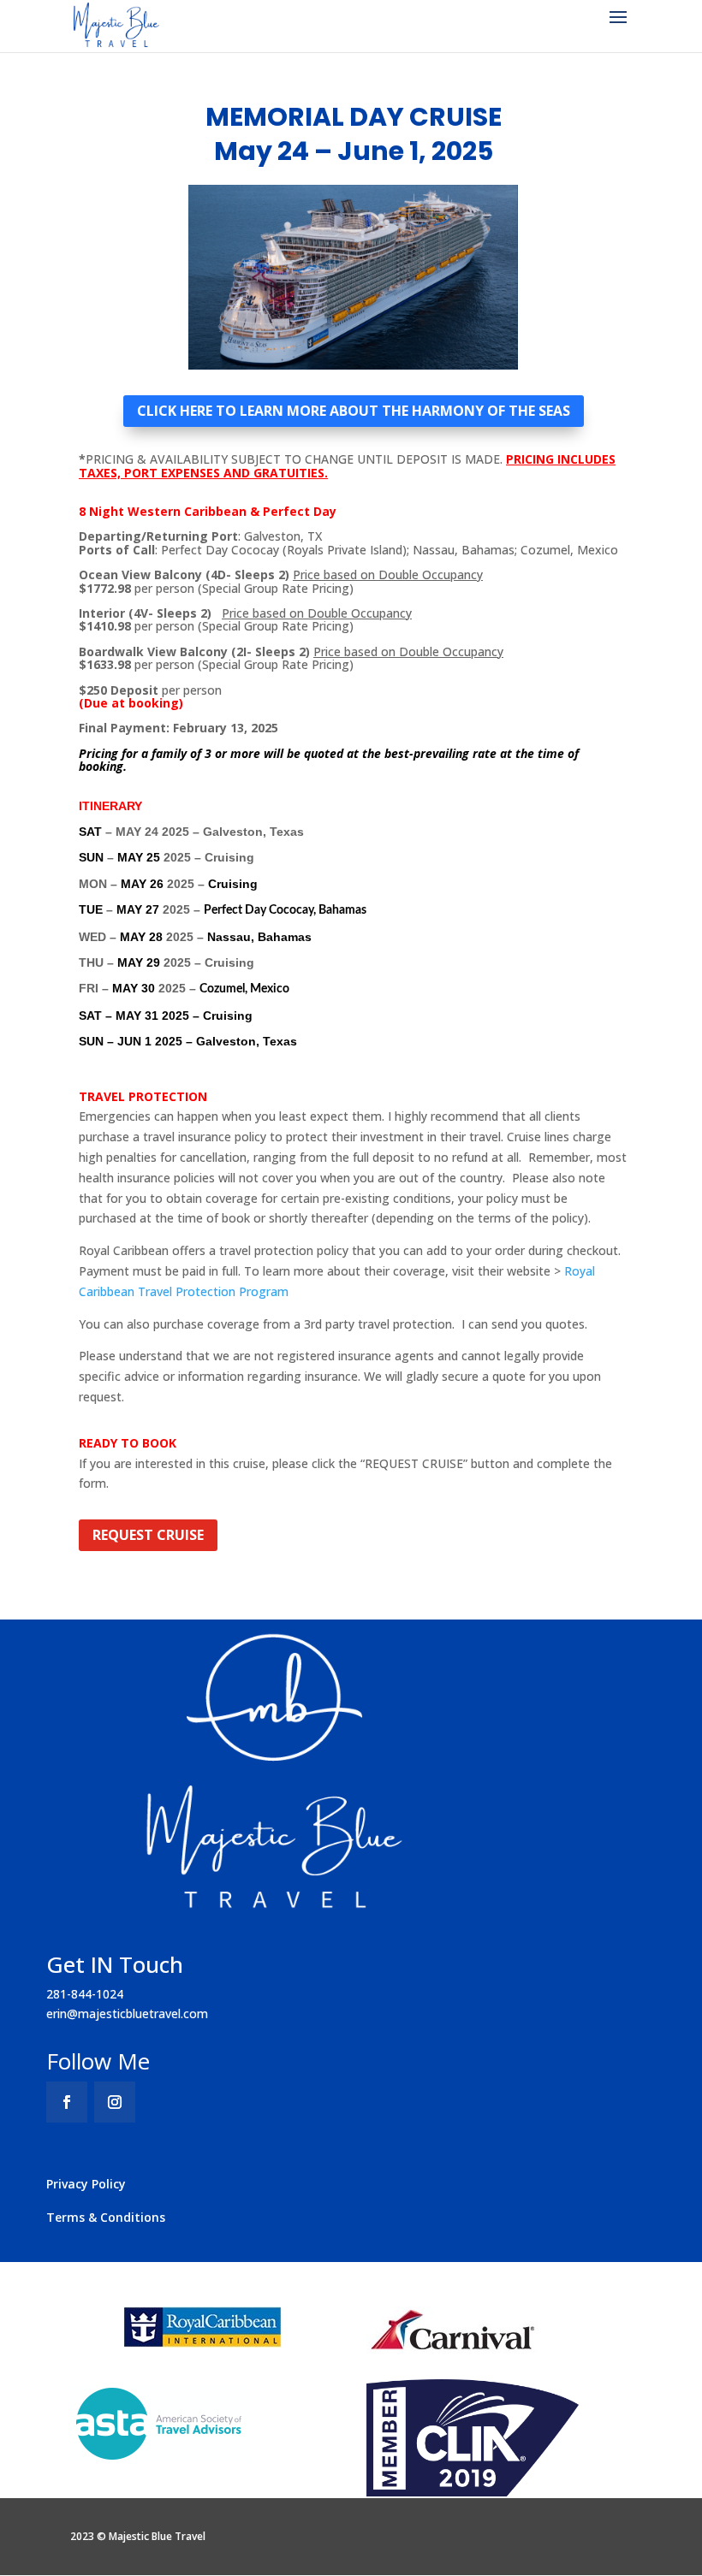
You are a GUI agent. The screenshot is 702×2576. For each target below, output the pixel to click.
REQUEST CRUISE (148, 1535)
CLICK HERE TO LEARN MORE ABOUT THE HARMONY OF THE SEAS (354, 411)
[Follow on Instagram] (115, 2102)
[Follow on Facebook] (67, 2102)
